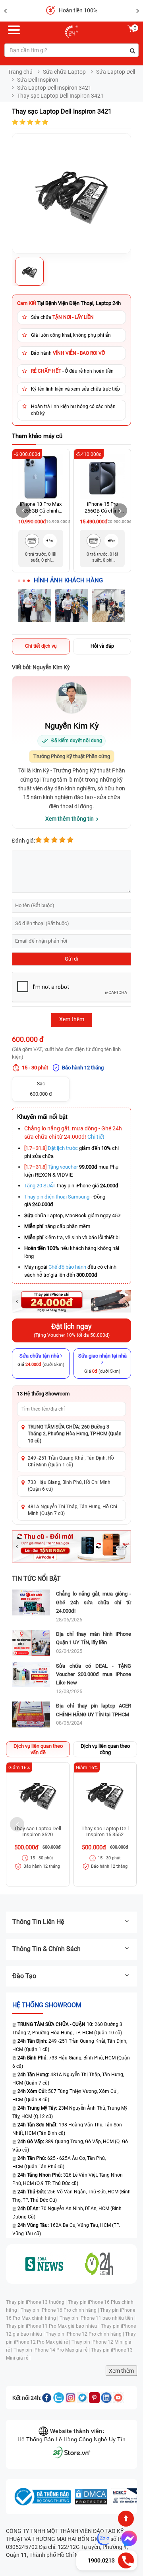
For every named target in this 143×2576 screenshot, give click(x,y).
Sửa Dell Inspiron (38, 80)
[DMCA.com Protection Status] (91, 2497)
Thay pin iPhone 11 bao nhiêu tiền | (98, 2318)
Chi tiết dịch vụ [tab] (41, 646)
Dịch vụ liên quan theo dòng (105, 1749)
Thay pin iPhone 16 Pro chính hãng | (60, 2310)
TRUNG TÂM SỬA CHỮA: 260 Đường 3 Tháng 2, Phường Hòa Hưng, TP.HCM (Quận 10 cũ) (75, 1434)
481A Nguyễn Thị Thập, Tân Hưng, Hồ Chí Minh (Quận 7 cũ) (72, 1510)
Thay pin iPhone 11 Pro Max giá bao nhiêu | (53, 2326)
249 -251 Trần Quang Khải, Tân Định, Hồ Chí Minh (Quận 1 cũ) (71, 1461)
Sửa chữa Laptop (64, 72)
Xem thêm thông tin (70, 819)
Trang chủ (20, 72)
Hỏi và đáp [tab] (102, 646)
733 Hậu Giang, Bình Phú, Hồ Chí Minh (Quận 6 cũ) (69, 1486)
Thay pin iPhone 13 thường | (37, 2302)
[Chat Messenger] (128, 2539)
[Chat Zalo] (104, 2539)
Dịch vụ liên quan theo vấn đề (38, 1749)
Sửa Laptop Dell (116, 72)
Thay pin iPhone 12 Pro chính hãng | (85, 2334)
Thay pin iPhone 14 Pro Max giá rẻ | (52, 2350)
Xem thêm (121, 2371)
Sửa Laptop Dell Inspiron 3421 (54, 88)
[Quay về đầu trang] (126, 2519)
